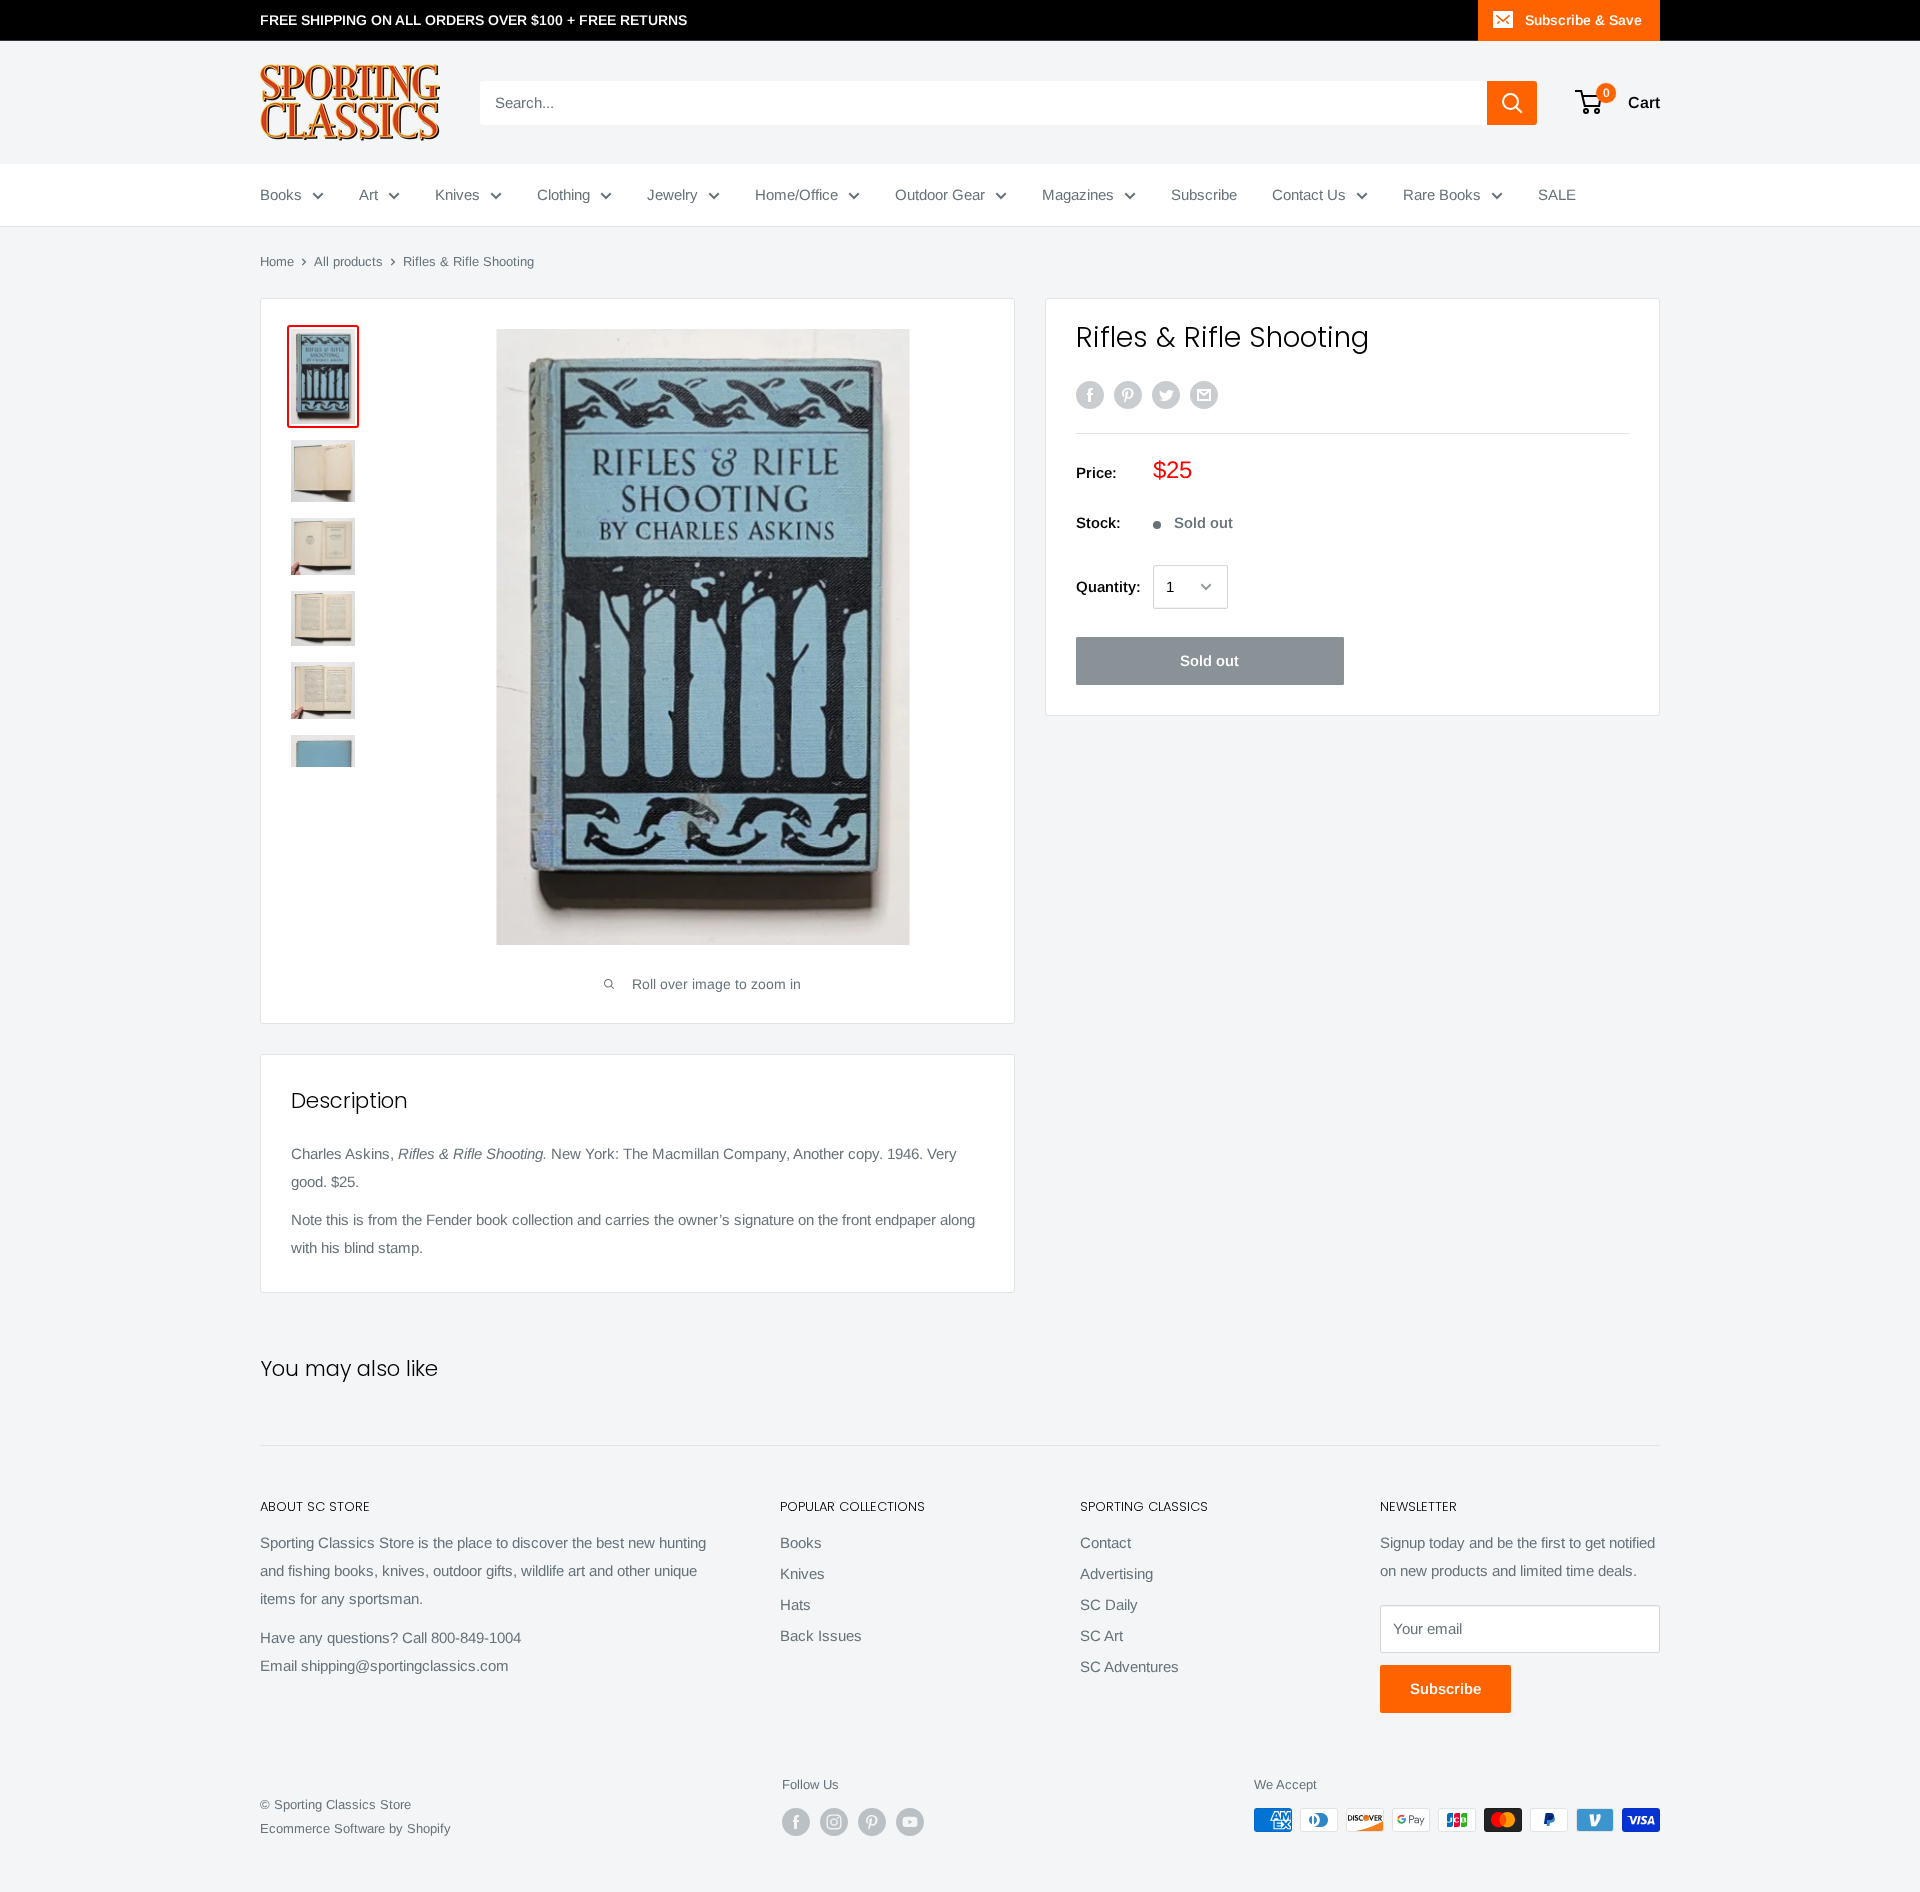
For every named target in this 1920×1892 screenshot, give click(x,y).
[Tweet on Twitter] (1166, 394)
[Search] (1512, 103)
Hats (795, 1604)
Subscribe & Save (1583, 20)
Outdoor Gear (940, 194)
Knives (457, 194)
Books (281, 194)
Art (368, 194)
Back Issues (821, 1635)
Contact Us (1309, 194)
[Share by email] (1204, 394)
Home (277, 261)
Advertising (1116, 1573)
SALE (1557, 194)
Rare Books (1442, 194)
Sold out (1209, 660)
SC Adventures (1129, 1666)
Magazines (1078, 194)
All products (348, 261)
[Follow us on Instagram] (834, 1822)
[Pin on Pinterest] (1128, 394)
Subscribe (1204, 194)
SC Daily (1109, 1604)
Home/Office (796, 194)
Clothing (563, 194)
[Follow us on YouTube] (910, 1822)
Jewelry (672, 194)
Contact (1105, 1542)
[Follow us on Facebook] (796, 1822)
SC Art (1101, 1635)
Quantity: (1108, 586)
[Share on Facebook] (1090, 394)
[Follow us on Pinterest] (872, 1822)
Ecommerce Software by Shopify (355, 1828)
